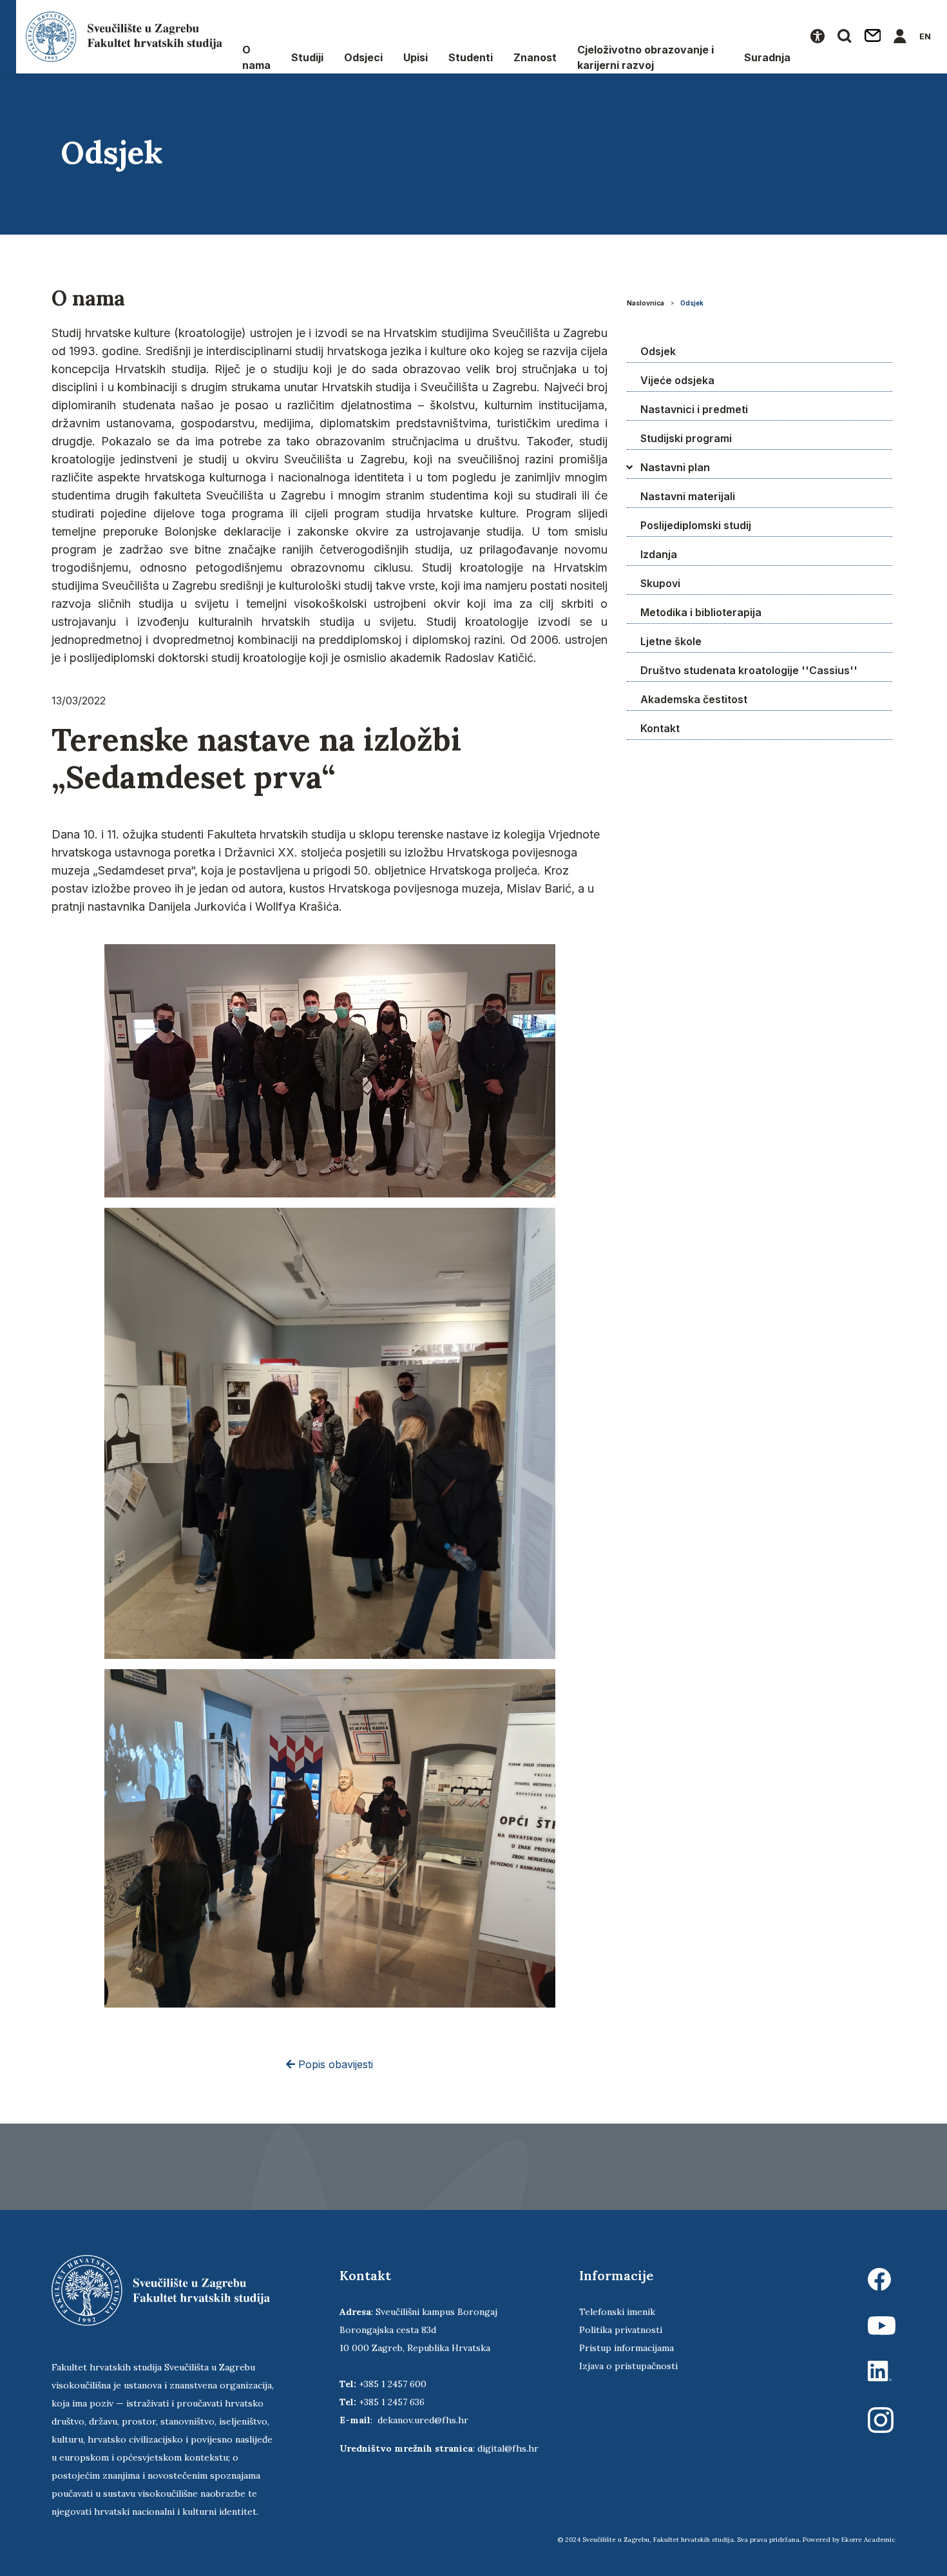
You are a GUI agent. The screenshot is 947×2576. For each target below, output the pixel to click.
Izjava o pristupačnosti (628, 2366)
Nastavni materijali (688, 496)
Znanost (535, 57)
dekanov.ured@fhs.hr (423, 2420)
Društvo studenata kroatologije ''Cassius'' (749, 670)
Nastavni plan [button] (675, 467)
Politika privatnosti (621, 2330)
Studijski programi (686, 438)
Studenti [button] (471, 57)
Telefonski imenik (617, 2312)
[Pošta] (873, 37)
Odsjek (692, 303)
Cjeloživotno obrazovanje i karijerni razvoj (646, 57)
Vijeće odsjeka (677, 380)
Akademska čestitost (694, 699)
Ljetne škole (671, 641)
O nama (256, 57)
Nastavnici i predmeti (694, 409)
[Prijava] (900, 37)
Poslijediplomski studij (696, 525)
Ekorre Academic (868, 2540)
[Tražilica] (845, 37)
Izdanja (659, 554)
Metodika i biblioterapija (701, 612)
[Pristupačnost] (818, 37)
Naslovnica (646, 303)
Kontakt (660, 728)
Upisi (416, 57)
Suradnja (767, 57)
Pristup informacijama (627, 2348)
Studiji (307, 57)
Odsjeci (363, 57)
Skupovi (660, 583)
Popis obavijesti (334, 2064)
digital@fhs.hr (508, 2448)
